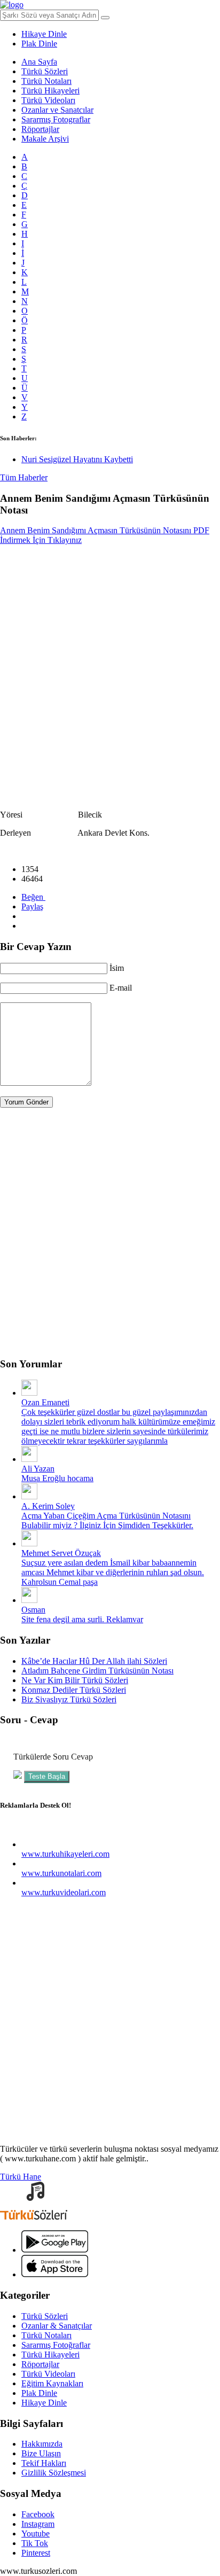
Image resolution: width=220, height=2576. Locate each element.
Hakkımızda (42, 2444)
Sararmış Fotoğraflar (56, 2345)
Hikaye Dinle (44, 34)
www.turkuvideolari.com (64, 1892)
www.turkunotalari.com (61, 1873)
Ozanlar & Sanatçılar (57, 2326)
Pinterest (36, 2553)
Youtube (36, 2534)
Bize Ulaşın (41, 2453)
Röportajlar (40, 129)
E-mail (121, 988)
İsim (117, 968)
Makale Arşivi (45, 139)
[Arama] (105, 18)
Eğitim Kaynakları (52, 2383)
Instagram (38, 2524)
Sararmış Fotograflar (56, 119)
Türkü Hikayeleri (50, 91)
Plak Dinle (39, 44)
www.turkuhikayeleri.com (65, 1854)
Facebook (38, 2514)
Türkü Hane (21, 2177)
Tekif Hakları (44, 2463)
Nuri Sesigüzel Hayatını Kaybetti (77, 459)
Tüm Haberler (24, 477)
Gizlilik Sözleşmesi (54, 2473)
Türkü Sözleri (45, 71)
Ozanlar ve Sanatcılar (57, 110)
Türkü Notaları (46, 81)
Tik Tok (35, 2543)
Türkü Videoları (48, 100)
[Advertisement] (110, 668)
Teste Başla (47, 1776)
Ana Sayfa (39, 62)
